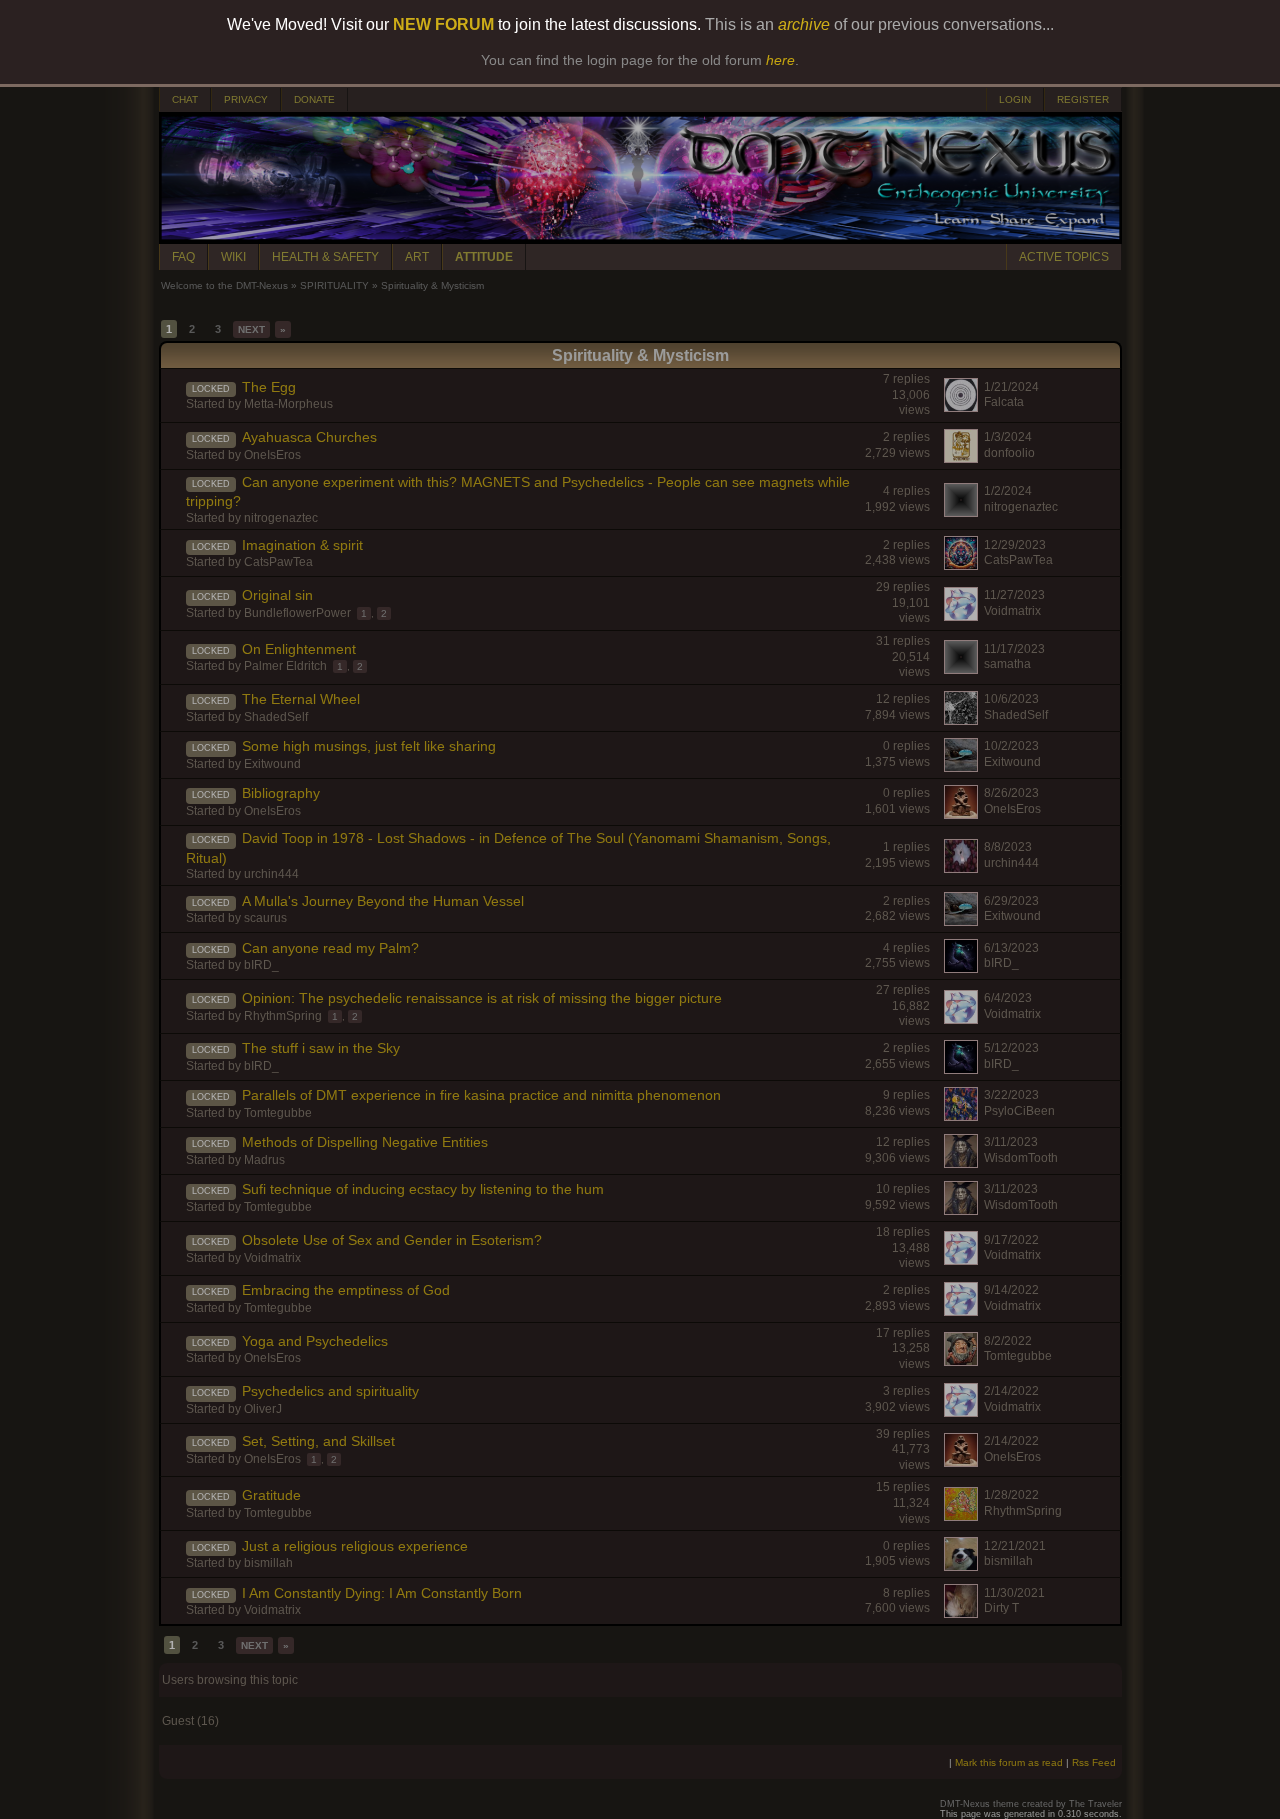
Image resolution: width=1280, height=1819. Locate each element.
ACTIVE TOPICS (1064, 257)
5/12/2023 (1011, 1048)
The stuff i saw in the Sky (321, 1048)
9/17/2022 (1011, 1240)
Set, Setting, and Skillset (318, 1441)
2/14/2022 (1011, 1391)
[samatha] (961, 669)
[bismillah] (961, 1566)
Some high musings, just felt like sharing (369, 746)
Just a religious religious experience (355, 1546)
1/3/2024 (1008, 437)
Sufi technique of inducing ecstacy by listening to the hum (423, 1189)
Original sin (277, 595)
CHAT (185, 99)
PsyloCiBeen (1019, 1111)
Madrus (264, 1160)
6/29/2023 (1011, 901)
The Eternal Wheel (301, 699)
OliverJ (263, 1409)
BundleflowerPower (297, 613)
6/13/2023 (1011, 948)
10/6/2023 (1011, 699)
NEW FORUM (443, 24)
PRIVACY (246, 99)
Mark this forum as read (1009, 1762)
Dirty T (1001, 1608)
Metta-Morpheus (288, 404)
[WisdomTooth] (961, 1163)
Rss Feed (1094, 1762)
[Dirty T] (961, 1613)
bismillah (268, 1563)
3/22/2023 (1011, 1095)
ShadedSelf (276, 717)
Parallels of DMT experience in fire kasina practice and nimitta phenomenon (481, 1095)
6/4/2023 (1008, 998)
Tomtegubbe (278, 1113)
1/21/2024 (1011, 387)
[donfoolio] (961, 458)
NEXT (251, 329)
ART (417, 257)
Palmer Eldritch (285, 666)
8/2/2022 (1008, 1341)
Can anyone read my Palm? (330, 948)
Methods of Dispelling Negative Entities (365, 1142)
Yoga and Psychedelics (315, 1341)
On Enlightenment (299, 649)
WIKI (233, 257)
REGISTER (1083, 99)
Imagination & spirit (302, 545)
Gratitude (271, 1495)
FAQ (183, 257)
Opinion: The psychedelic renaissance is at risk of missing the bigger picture (482, 998)
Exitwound (272, 764)
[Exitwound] (961, 767)
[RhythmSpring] (961, 1516)
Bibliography (281, 793)
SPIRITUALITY (334, 285)
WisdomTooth (1021, 1158)
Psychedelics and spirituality (330, 1391)
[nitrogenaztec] (961, 512)
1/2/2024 (1008, 491)
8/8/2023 (1008, 847)
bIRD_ (261, 965)
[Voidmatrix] (961, 616)
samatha (1007, 664)
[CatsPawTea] (961, 565)
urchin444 (271, 874)
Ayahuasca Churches (309, 437)
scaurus (265, 918)
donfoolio (1009, 453)
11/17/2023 (1014, 649)
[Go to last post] (172, 399)
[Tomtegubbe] (961, 1361)
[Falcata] (961, 407)
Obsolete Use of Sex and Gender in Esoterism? (392, 1240)
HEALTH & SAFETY (325, 257)
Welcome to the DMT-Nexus (224, 285)
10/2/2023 (1011, 746)
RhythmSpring (283, 1016)
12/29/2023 (1015, 545)
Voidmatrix (1012, 611)
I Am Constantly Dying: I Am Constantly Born (382, 1593)
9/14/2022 (1011, 1290)
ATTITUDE (484, 257)
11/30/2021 (1014, 1593)
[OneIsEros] (961, 814)
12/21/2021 (1015, 1546)
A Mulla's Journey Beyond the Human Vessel (383, 901)
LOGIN (1015, 99)
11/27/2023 (1014, 595)
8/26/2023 (1011, 793)
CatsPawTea (278, 562)
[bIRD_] (961, 968)
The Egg (269, 387)
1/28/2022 (1011, 1495)
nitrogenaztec (281, 518)
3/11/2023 (1011, 1142)
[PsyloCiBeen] (961, 1116)
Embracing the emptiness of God (346, 1290)
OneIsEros (272, 455)
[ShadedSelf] (961, 720)
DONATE (314, 99)
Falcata (1004, 402)
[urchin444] (961, 868)
